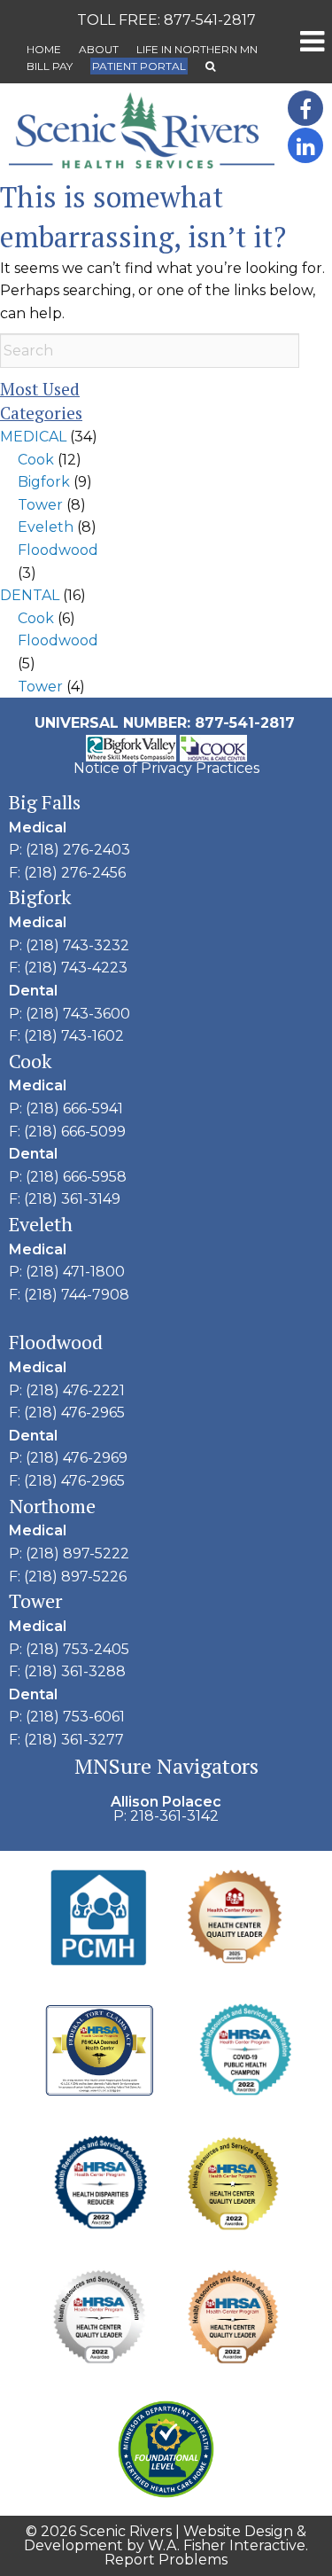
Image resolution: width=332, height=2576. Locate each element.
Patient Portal (139, 66)
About (99, 49)
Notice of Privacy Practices (166, 768)
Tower (40, 505)
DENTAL (30, 595)
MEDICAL (33, 437)
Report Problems (166, 2560)
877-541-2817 (210, 20)
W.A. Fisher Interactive (227, 2545)
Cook (36, 460)
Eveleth (46, 527)
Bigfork (44, 482)
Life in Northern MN (197, 49)
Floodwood (58, 550)
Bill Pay (50, 66)
